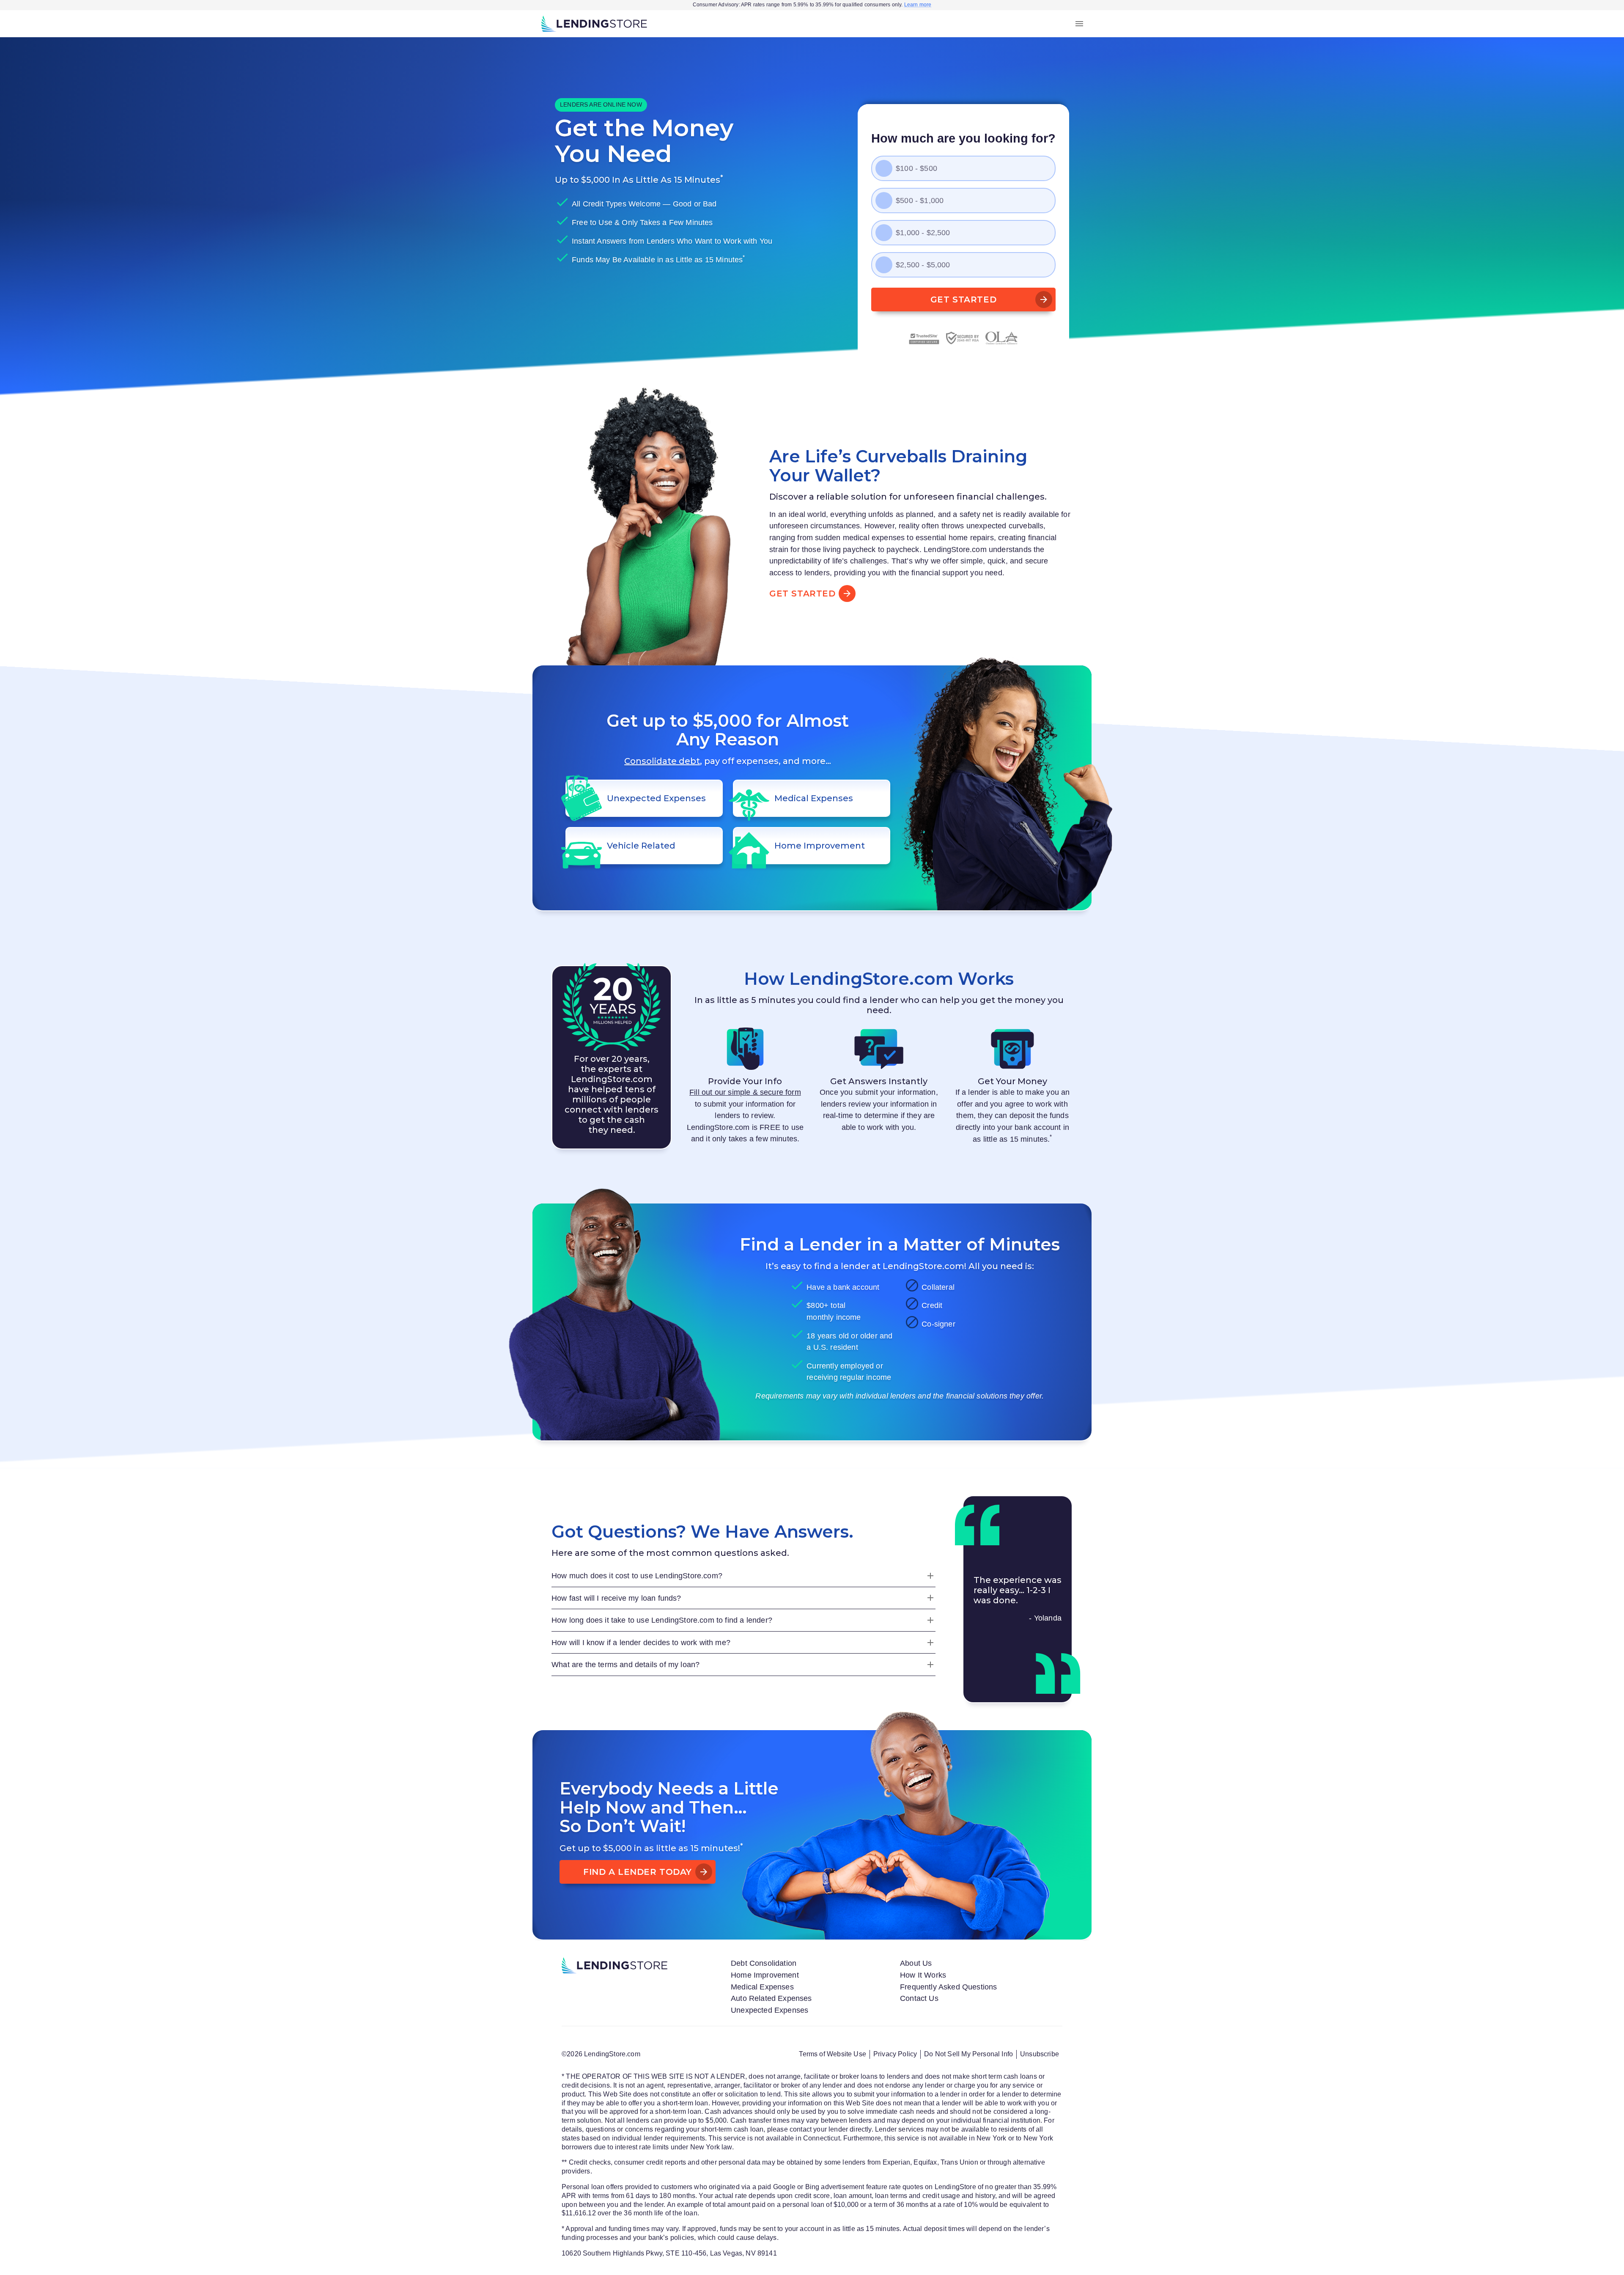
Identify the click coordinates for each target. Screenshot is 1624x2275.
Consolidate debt (662, 761)
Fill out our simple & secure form (745, 1092)
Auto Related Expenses (771, 1998)
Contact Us (919, 1998)
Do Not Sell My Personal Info (968, 2054)
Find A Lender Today (638, 1872)
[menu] (1079, 24)
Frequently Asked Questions (949, 1987)
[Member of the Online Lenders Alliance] (1002, 338)
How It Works (923, 1975)
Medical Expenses (762, 1987)
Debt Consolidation (764, 1963)
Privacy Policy (895, 2054)
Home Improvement (765, 1975)
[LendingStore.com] (594, 24)
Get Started (963, 299)
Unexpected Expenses (769, 2010)
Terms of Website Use (832, 2054)
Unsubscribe (1040, 2054)
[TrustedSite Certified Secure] (924, 338)
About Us (916, 1963)
